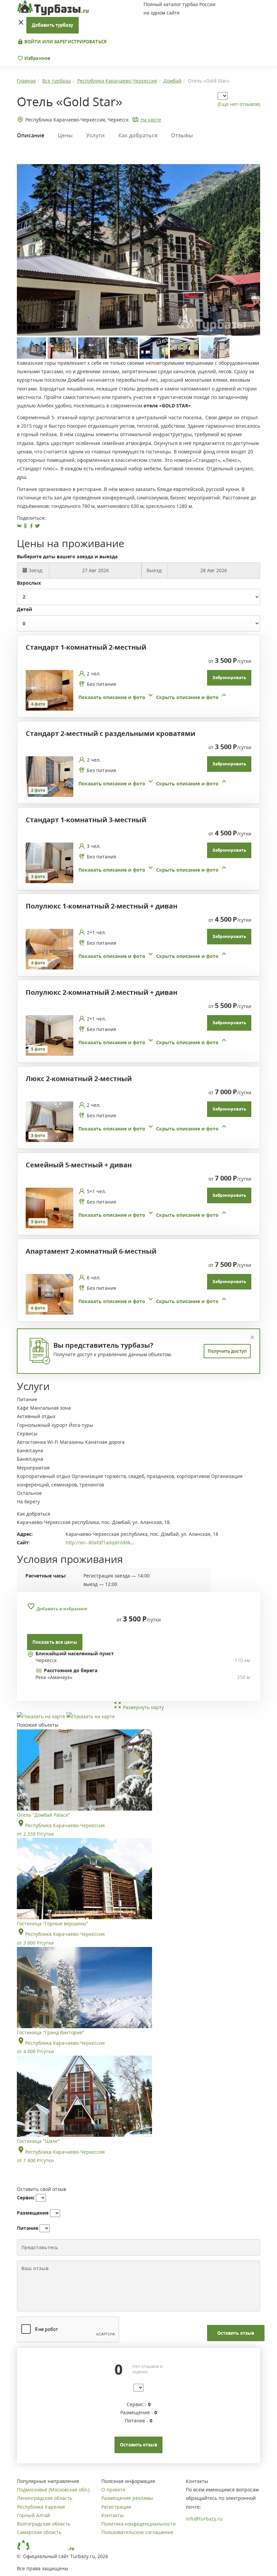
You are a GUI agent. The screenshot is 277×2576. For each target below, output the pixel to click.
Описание (31, 135)
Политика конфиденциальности (138, 2524)
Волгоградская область (44, 2524)
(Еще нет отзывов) (239, 104)
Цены (65, 135)
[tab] (136, 690)
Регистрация (116, 2507)
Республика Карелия (41, 2507)
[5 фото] (49, 1035)
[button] (153, 697)
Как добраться (138, 135)
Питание (28, 2228)
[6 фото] (49, 1294)
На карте (151, 120)
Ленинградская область (45, 2498)
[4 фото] (49, 690)
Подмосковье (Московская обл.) (53, 2490)
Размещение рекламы (127, 2498)
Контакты (112, 2515)
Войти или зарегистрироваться (65, 42)
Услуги (95, 135)
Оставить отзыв (236, 2333)
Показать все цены (55, 1642)
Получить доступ (227, 1351)
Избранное (37, 58)
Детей (24, 609)
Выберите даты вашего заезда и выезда (67, 556)
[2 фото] (49, 776)
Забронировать (229, 678)
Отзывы (182, 135)
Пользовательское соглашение (137, 2532)
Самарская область (39, 2532)
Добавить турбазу (53, 25)
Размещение (33, 2213)
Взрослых (29, 583)
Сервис (26, 2198)
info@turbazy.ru (204, 2519)
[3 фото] (49, 862)
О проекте (113, 2490)
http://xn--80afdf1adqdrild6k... (100, 1542)
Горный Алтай (33, 2515)
